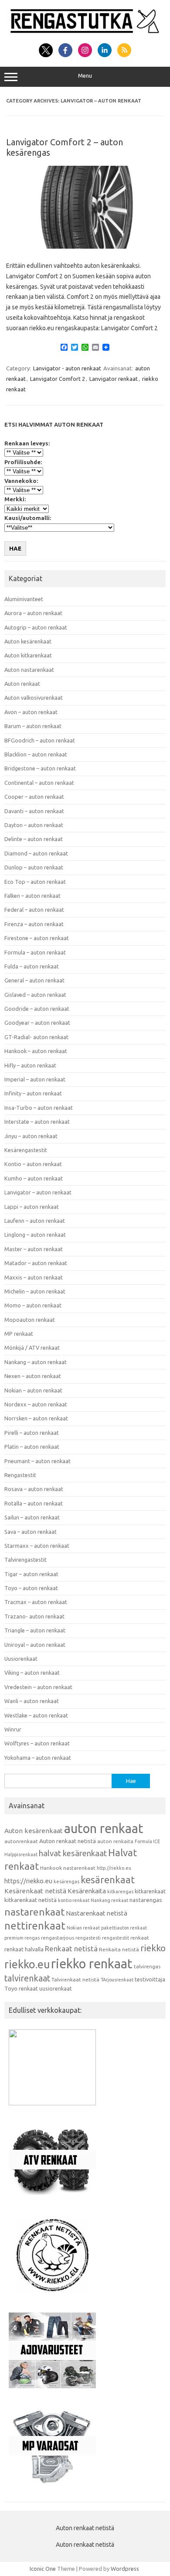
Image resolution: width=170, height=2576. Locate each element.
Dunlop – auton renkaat (34, 867)
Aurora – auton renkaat (33, 613)
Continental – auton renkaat (39, 783)
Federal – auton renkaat (34, 910)
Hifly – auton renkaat (30, 1065)
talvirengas (147, 1966)
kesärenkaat (108, 1880)
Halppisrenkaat (21, 1854)
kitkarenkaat (150, 1891)
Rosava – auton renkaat (34, 1489)
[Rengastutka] (85, 34)
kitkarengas (120, 1892)
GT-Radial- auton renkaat (36, 1037)
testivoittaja (150, 1979)
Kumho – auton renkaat (34, 1178)
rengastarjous (58, 1938)
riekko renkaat (92, 1964)
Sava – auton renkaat (31, 1532)
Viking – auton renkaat (32, 1673)
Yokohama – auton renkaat (38, 1758)
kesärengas (66, 1882)
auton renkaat (104, 1828)
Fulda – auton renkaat (32, 966)
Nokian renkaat (83, 1928)
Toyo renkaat (21, 1988)
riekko (153, 1948)
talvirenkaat (27, 1978)
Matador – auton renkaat (36, 1263)
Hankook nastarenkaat (68, 1868)
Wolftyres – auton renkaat (37, 1743)
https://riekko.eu (28, 1881)
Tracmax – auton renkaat (36, 1602)
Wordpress (125, 2569)
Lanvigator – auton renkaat (38, 1192)
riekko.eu (27, 1964)
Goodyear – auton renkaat (37, 1023)
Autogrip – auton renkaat (36, 627)
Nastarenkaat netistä (97, 1913)
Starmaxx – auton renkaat (37, 1546)
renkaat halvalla (24, 1949)
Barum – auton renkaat (33, 726)
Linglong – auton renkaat (35, 1235)
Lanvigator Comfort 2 (58, 379)
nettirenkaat (35, 1926)
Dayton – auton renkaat (34, 825)
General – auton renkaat (34, 980)
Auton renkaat (22, 684)
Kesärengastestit (26, 1150)
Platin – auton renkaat (32, 1447)
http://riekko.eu (114, 1868)
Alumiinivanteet (24, 599)
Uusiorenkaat (21, 1659)
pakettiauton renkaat (124, 1928)
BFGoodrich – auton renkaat (40, 740)
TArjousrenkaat (117, 1980)
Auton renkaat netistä (68, 1841)
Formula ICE (147, 1841)
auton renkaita (115, 1841)
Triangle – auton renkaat (35, 1630)
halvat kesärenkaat (73, 1853)
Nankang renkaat (109, 1900)
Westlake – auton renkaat (36, 1715)
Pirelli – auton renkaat (32, 1433)
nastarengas (146, 1900)
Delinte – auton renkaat (34, 839)
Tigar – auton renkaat (31, 1574)
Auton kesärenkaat (28, 641)
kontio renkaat (74, 1900)
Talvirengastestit (25, 1560)
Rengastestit (20, 1475)
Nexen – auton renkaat (33, 1376)
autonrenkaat (21, 1841)
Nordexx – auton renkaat (36, 1404)
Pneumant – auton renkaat (37, 1461)
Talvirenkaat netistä (75, 1979)
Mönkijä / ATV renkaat (32, 1348)
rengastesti (88, 1938)
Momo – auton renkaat (33, 1305)
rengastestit (116, 1938)
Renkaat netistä (71, 1948)
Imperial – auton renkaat (35, 1079)
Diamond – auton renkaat (36, 853)
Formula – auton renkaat (35, 952)
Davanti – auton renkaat (34, 811)
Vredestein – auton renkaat (38, 1687)
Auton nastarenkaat (29, 670)
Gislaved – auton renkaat (35, 995)
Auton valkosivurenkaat (34, 698)
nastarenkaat (34, 1912)
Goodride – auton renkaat (37, 1009)
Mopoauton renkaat (30, 1320)
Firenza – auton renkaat (34, 924)
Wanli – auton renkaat (32, 1701)
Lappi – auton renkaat (32, 1207)
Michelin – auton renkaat (35, 1291)
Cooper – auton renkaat (34, 797)
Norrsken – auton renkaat (36, 1418)
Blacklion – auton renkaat (36, 754)
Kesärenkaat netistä (35, 1891)
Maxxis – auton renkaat (34, 1277)
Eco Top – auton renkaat (35, 882)
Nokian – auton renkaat (33, 1390)
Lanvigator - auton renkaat (67, 368)
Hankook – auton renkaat (36, 1051)
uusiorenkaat (56, 1988)
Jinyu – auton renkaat (31, 1136)
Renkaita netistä (119, 1949)
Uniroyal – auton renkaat (35, 1645)
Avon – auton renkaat (31, 712)
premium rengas (22, 1938)
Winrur (13, 1729)
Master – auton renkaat (34, 1249)
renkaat (140, 1938)
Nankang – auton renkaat (36, 1362)
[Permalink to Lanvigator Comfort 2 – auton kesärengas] (85, 246)
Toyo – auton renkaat (31, 1588)
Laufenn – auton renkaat (35, 1221)
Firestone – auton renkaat (37, 938)
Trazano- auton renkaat (34, 1616)
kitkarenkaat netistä (31, 1900)
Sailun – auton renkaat (32, 1517)
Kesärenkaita (87, 1891)
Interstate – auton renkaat (37, 1122)
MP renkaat (19, 1334)
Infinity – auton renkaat (33, 1093)
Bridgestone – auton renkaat (40, 768)
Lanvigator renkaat (114, 379)
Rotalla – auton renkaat (34, 1503)
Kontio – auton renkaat (33, 1164)
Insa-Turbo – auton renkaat (39, 1108)
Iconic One (43, 2569)
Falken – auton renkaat (32, 896)
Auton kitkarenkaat (28, 655)
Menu (85, 76)
